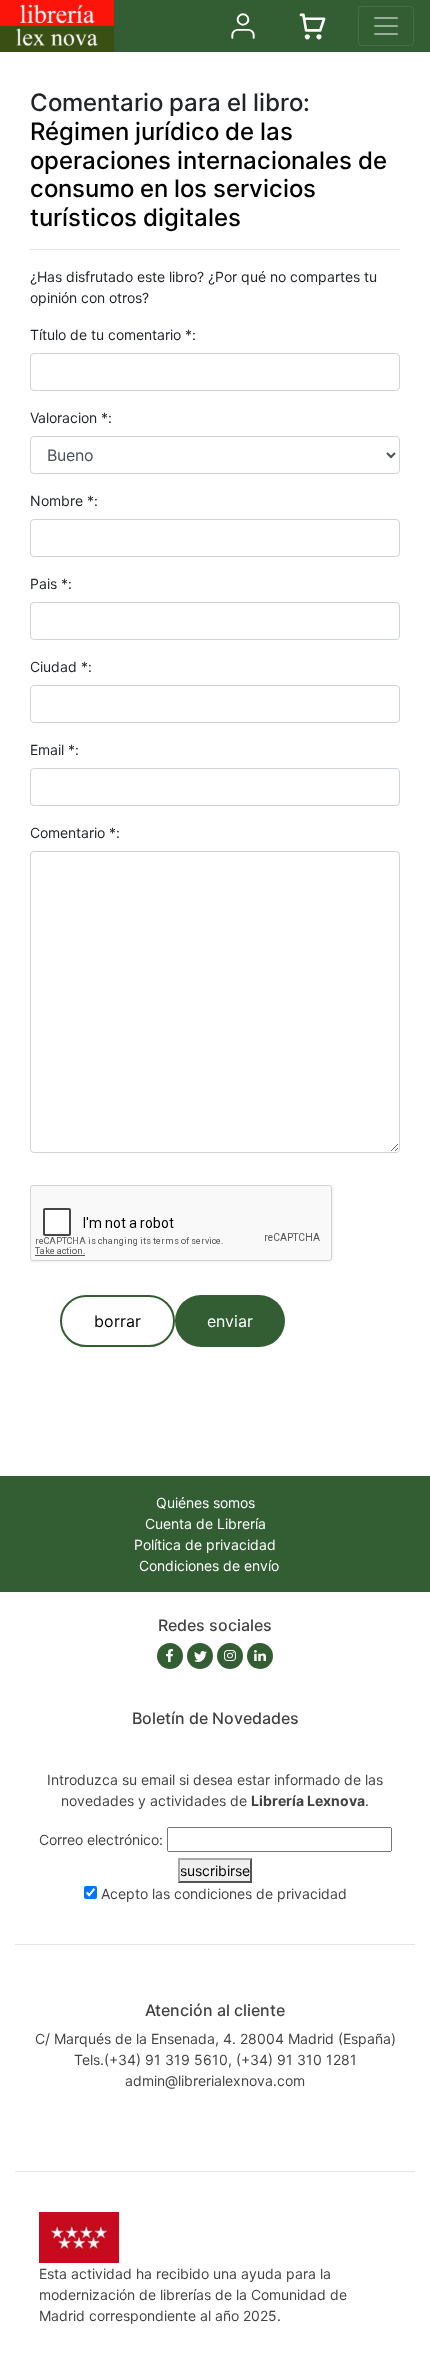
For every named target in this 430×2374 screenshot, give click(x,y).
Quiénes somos (205, 1502)
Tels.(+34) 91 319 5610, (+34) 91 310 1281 (215, 2059)
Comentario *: (75, 832)
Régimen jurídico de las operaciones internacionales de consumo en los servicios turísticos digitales (208, 174)
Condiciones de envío (209, 1565)
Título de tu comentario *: (113, 334)
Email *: (54, 749)
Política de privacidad (205, 1544)
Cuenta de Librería (205, 1523)
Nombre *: (64, 500)
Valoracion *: (71, 417)
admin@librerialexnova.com (215, 2080)
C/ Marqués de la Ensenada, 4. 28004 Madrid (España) (215, 2038)
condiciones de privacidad (260, 1893)
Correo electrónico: (101, 1839)
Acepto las (224, 1893)
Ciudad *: (61, 666)
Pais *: (51, 583)
